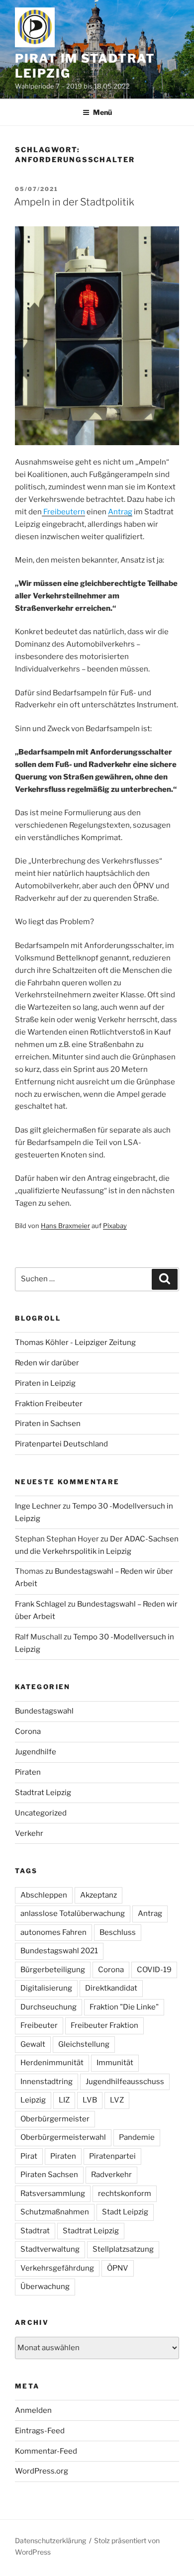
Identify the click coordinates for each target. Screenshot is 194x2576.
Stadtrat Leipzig (43, 1793)
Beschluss (118, 1932)
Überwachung (45, 2287)
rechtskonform (125, 2194)
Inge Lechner (38, 1506)
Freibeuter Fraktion (104, 2025)
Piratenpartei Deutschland (61, 1444)
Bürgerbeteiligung (53, 1970)
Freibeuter (39, 2025)
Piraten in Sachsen (48, 1424)
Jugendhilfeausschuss (125, 2082)
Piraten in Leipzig (45, 1383)
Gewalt (33, 2044)
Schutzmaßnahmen (55, 2212)
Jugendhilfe (36, 1752)
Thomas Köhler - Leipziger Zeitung (75, 1342)
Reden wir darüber (47, 1363)
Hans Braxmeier (65, 1226)
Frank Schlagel (41, 1604)
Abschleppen (44, 1895)
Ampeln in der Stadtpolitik (74, 202)
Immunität (115, 2063)
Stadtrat (35, 2231)
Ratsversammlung (53, 2194)
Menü (102, 112)
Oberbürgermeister (55, 2119)
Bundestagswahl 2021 (59, 1951)
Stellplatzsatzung (123, 2249)
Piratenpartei (112, 2156)
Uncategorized (41, 1813)
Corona (28, 1731)
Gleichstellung (84, 2044)
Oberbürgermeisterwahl (63, 2137)
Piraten (28, 1772)
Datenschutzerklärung (50, 2540)
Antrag (150, 1913)
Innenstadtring (47, 2082)
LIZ (64, 2100)
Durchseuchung (48, 2007)
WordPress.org (42, 2471)
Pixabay (115, 1226)
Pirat (29, 2156)
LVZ (117, 2100)
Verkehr (29, 1833)
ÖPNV (118, 2268)
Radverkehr (111, 2175)
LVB (90, 2100)
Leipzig (33, 2100)
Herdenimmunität (52, 2063)
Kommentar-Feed (46, 2451)
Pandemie (137, 2137)
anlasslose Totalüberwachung (73, 1913)
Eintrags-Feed (40, 2431)
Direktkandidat (111, 1988)
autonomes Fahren (53, 1932)
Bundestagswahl (44, 1711)
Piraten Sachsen (49, 2175)
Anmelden (33, 2410)
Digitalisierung (46, 1988)
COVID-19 (154, 1970)
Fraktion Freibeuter (49, 1404)
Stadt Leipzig (125, 2212)
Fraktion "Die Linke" (124, 2007)
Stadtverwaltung (50, 2249)
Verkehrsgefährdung (57, 2268)
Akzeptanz (98, 1895)
